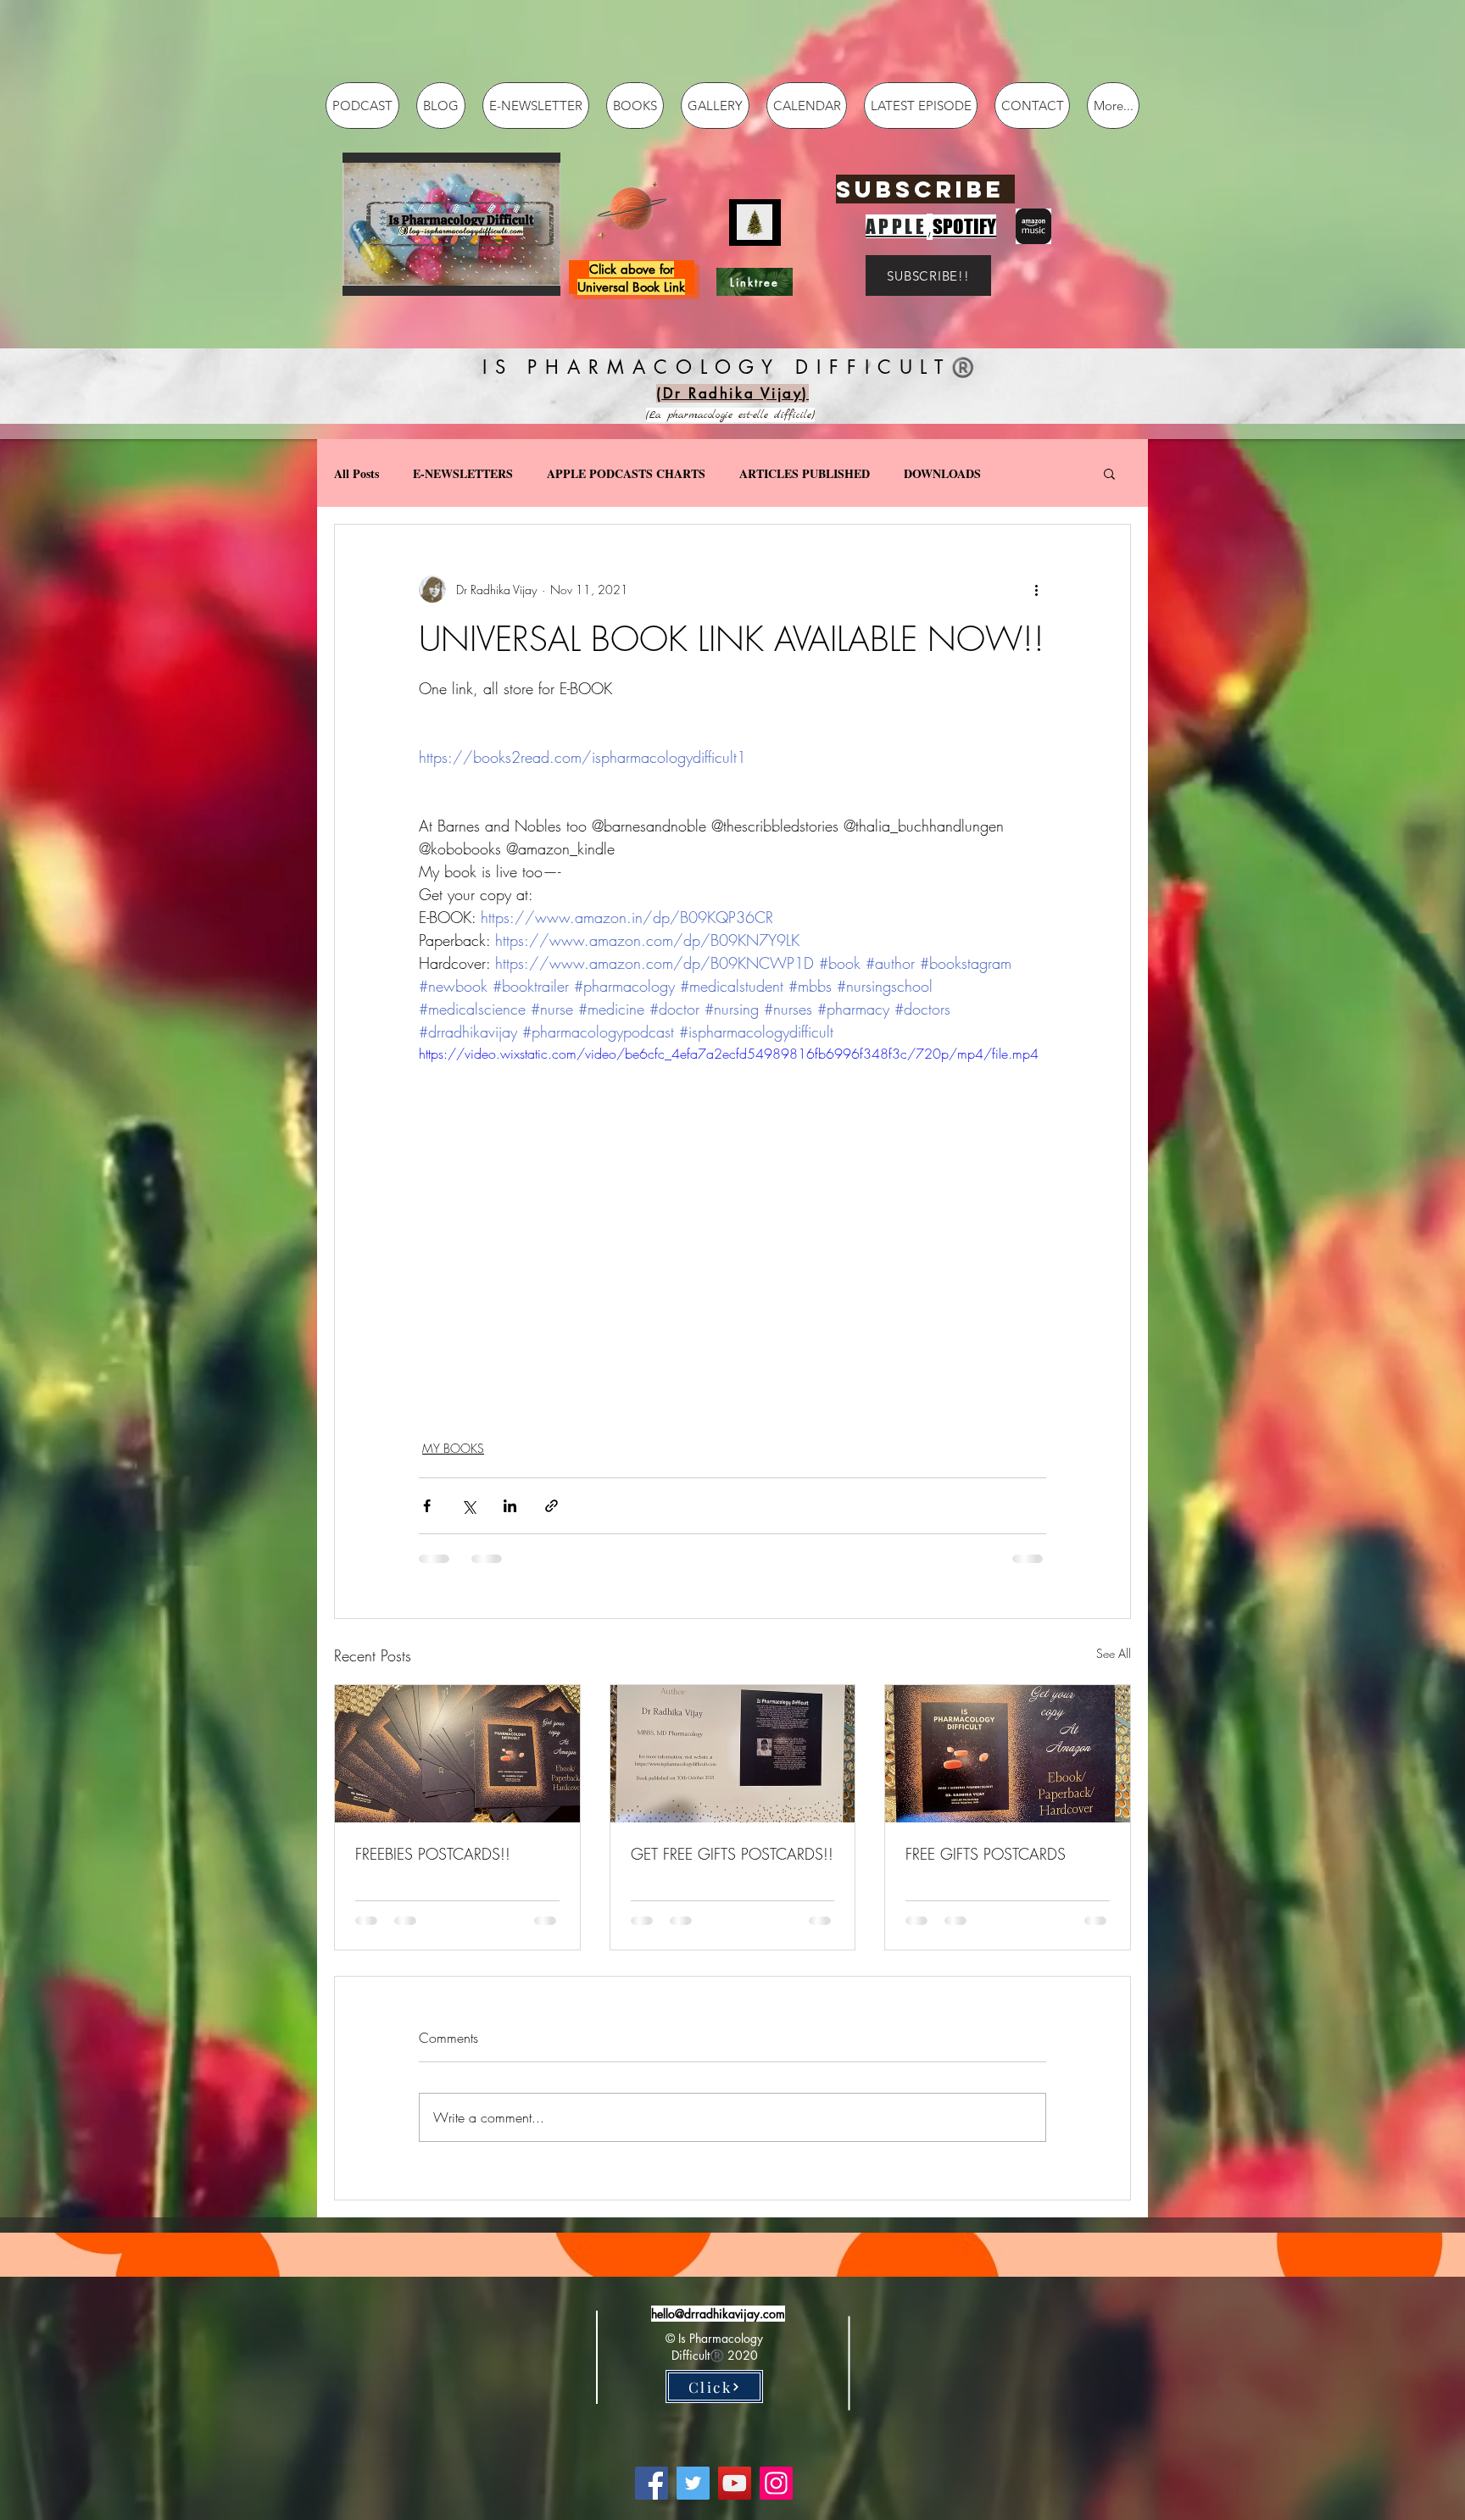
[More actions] (1036, 589)
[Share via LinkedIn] (510, 1506)
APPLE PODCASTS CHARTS (626, 473)
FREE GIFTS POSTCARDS (986, 1854)
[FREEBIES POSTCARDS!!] (457, 1754)
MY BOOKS (453, 1448)
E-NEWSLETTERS (463, 473)
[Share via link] (551, 1506)
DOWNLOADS (942, 473)
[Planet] (632, 207)
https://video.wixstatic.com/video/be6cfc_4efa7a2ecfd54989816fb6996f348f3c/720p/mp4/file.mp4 (729, 1054)
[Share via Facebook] (427, 1506)
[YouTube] (735, 2483)
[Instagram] (776, 2483)
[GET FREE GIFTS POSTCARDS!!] (733, 1754)
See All (1114, 1653)
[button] (451, 224)
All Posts (357, 473)
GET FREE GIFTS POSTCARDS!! (732, 1854)
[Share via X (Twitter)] (468, 1506)
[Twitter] (693, 2483)
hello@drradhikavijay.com (718, 2314)
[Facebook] (652, 2483)
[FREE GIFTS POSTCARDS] (1008, 1754)
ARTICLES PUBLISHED (805, 473)
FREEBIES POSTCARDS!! (433, 1854)
